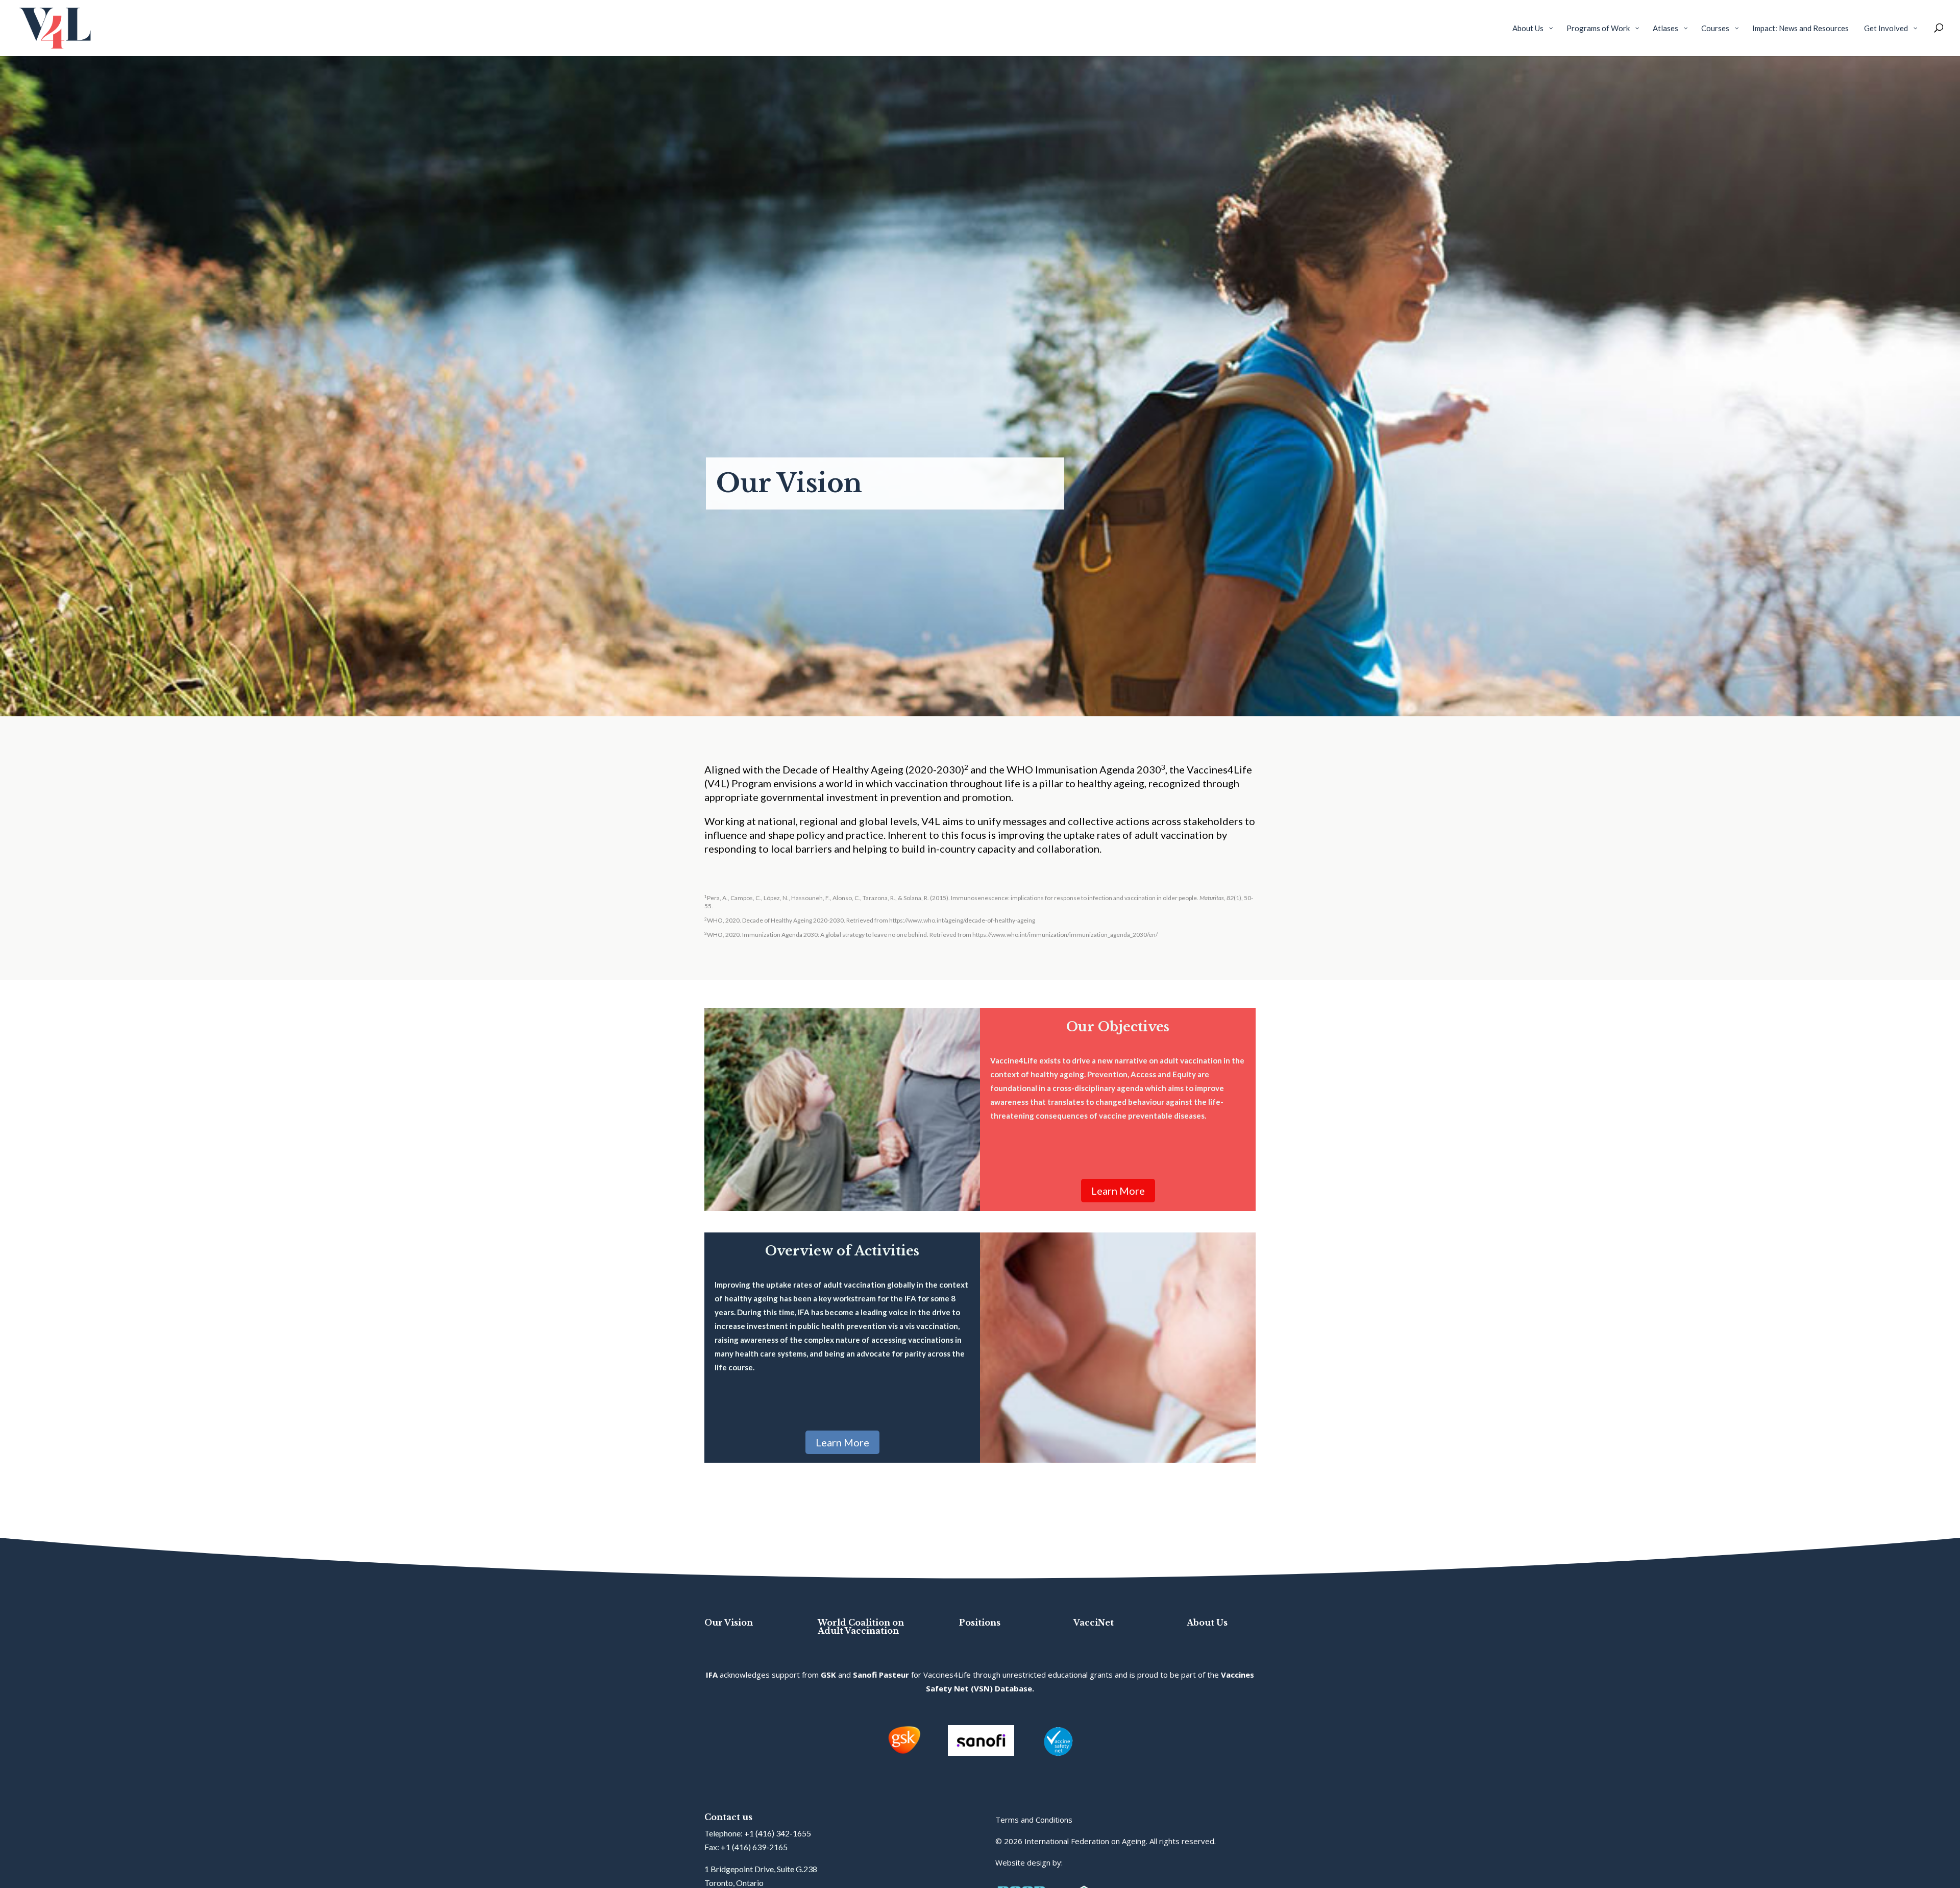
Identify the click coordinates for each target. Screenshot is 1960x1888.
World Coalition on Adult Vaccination (861, 1627)
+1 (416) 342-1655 (778, 1833)
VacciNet (1094, 1623)
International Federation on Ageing (1085, 1841)
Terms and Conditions (1034, 1820)
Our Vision (729, 1623)
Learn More (1118, 1191)
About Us (1207, 1623)
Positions (980, 1623)
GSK (828, 1675)
